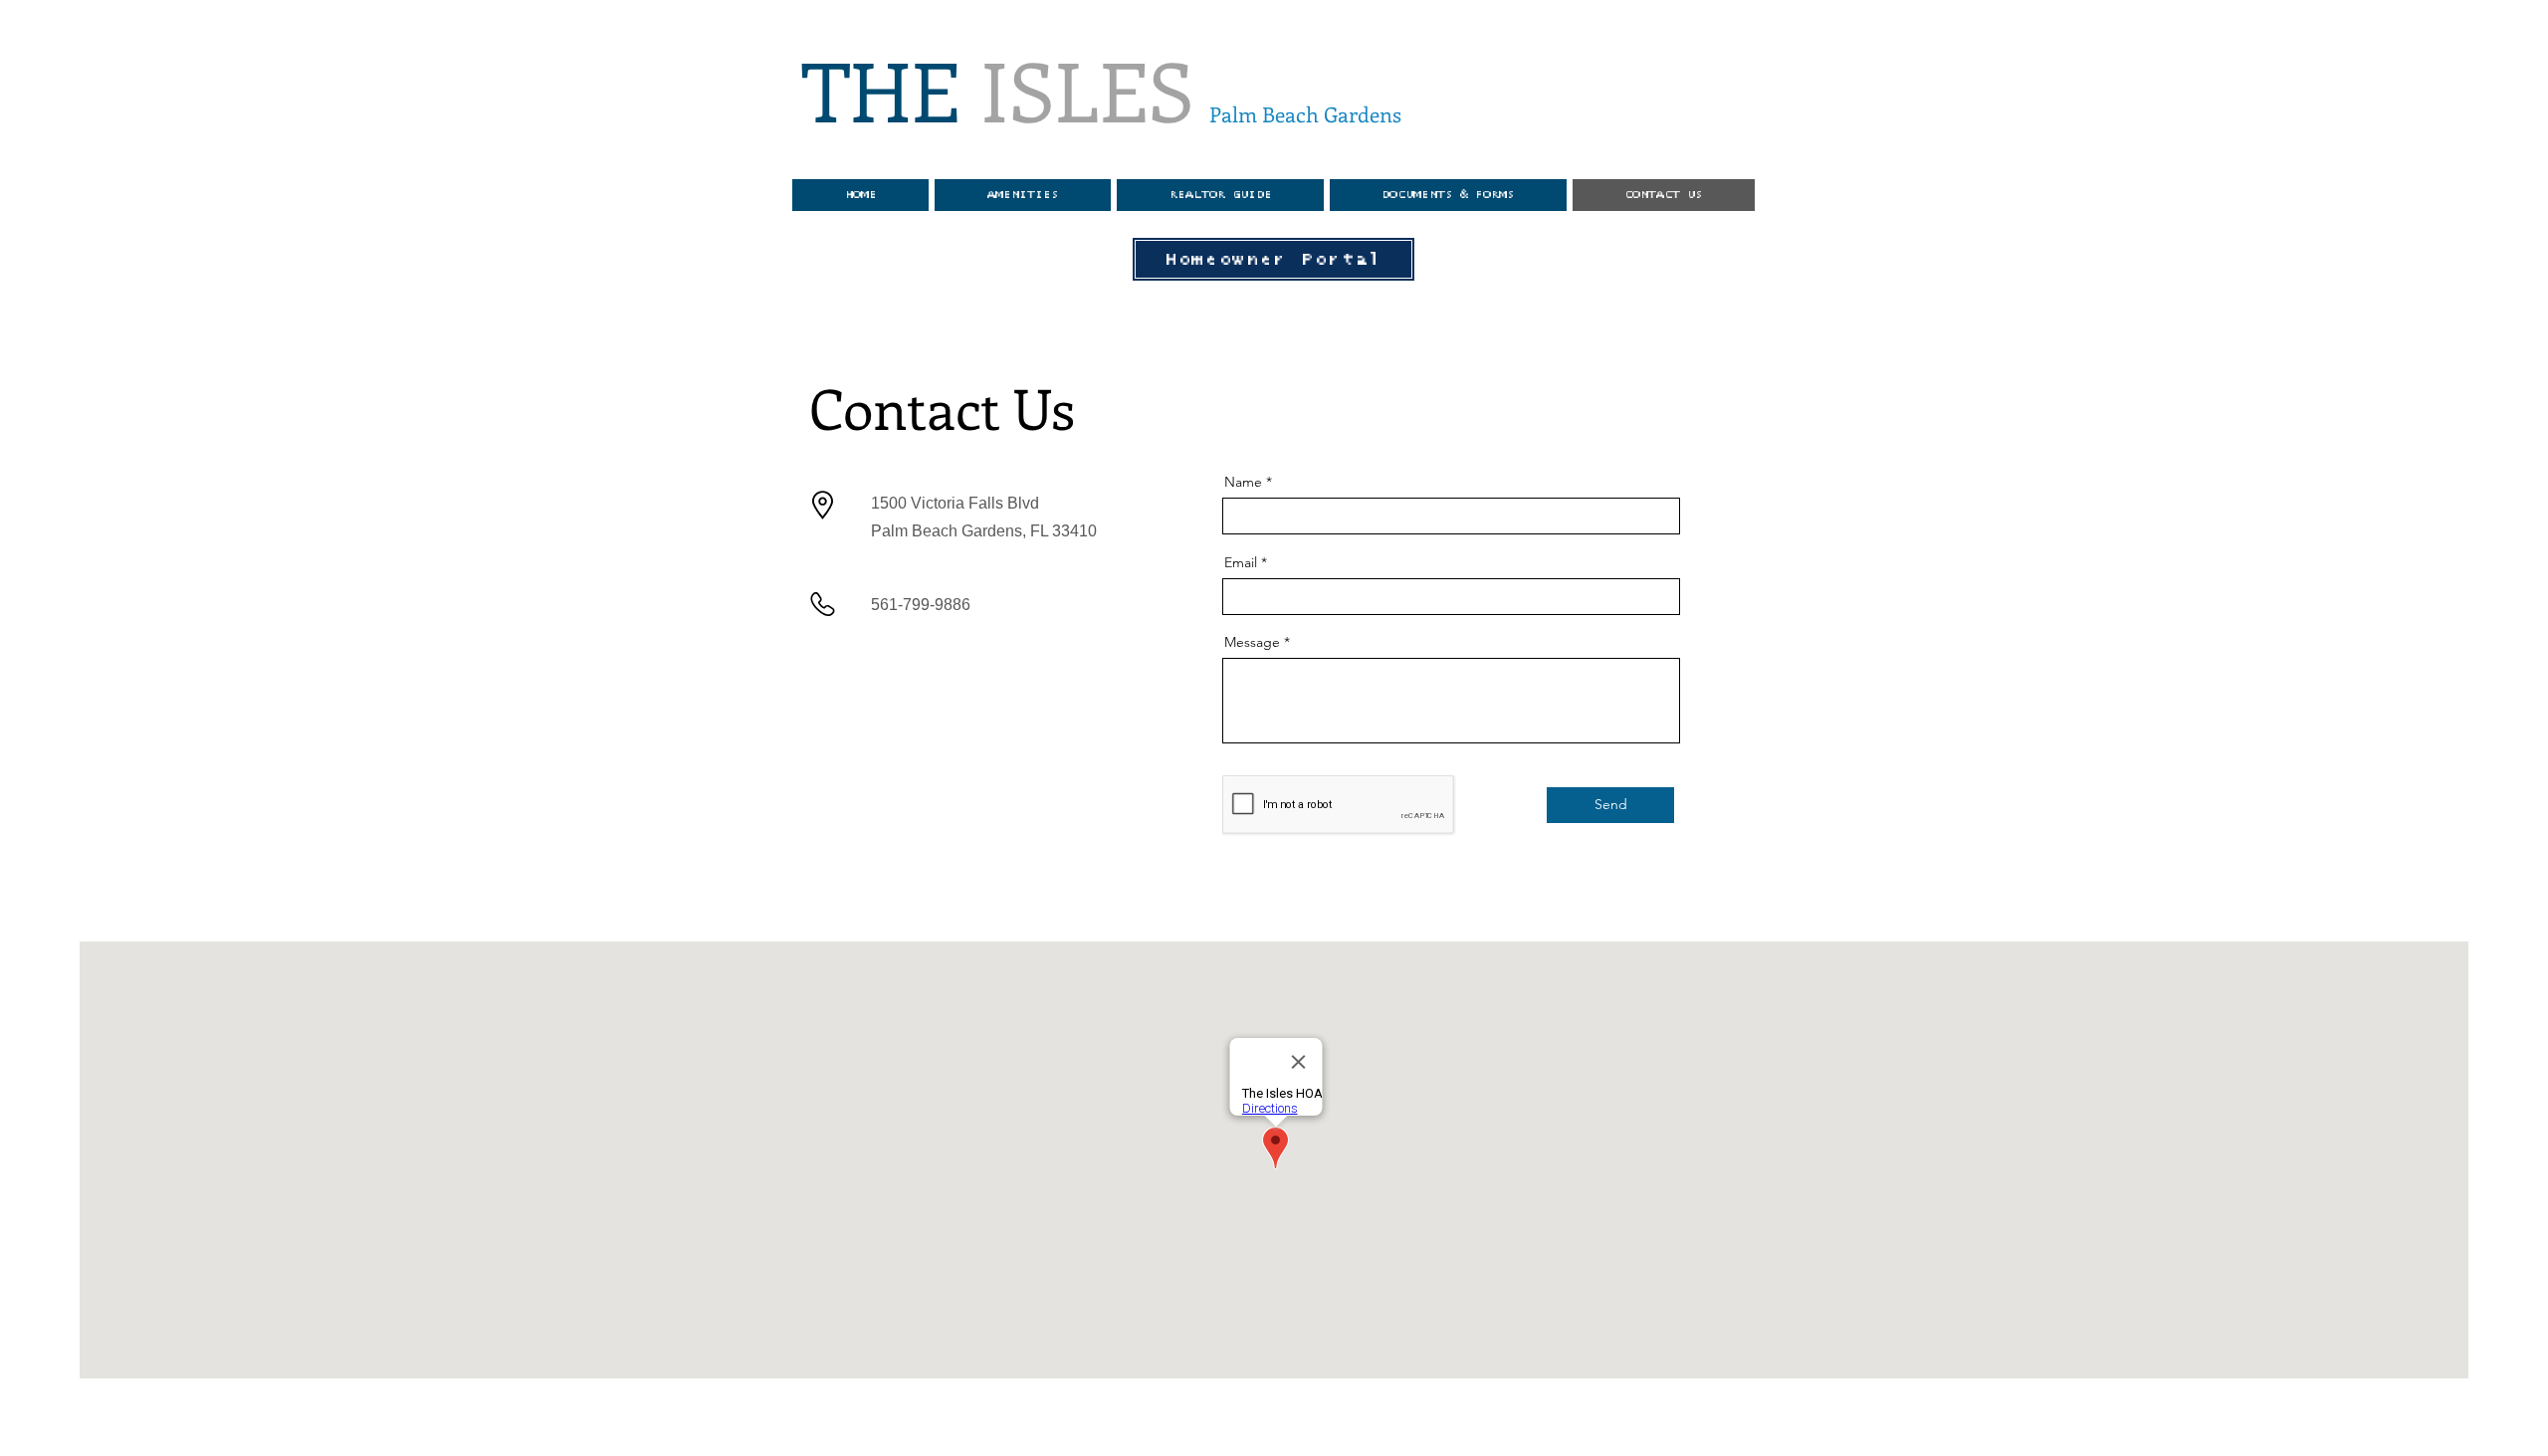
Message (1252, 642)
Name (1243, 482)
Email (1241, 562)
